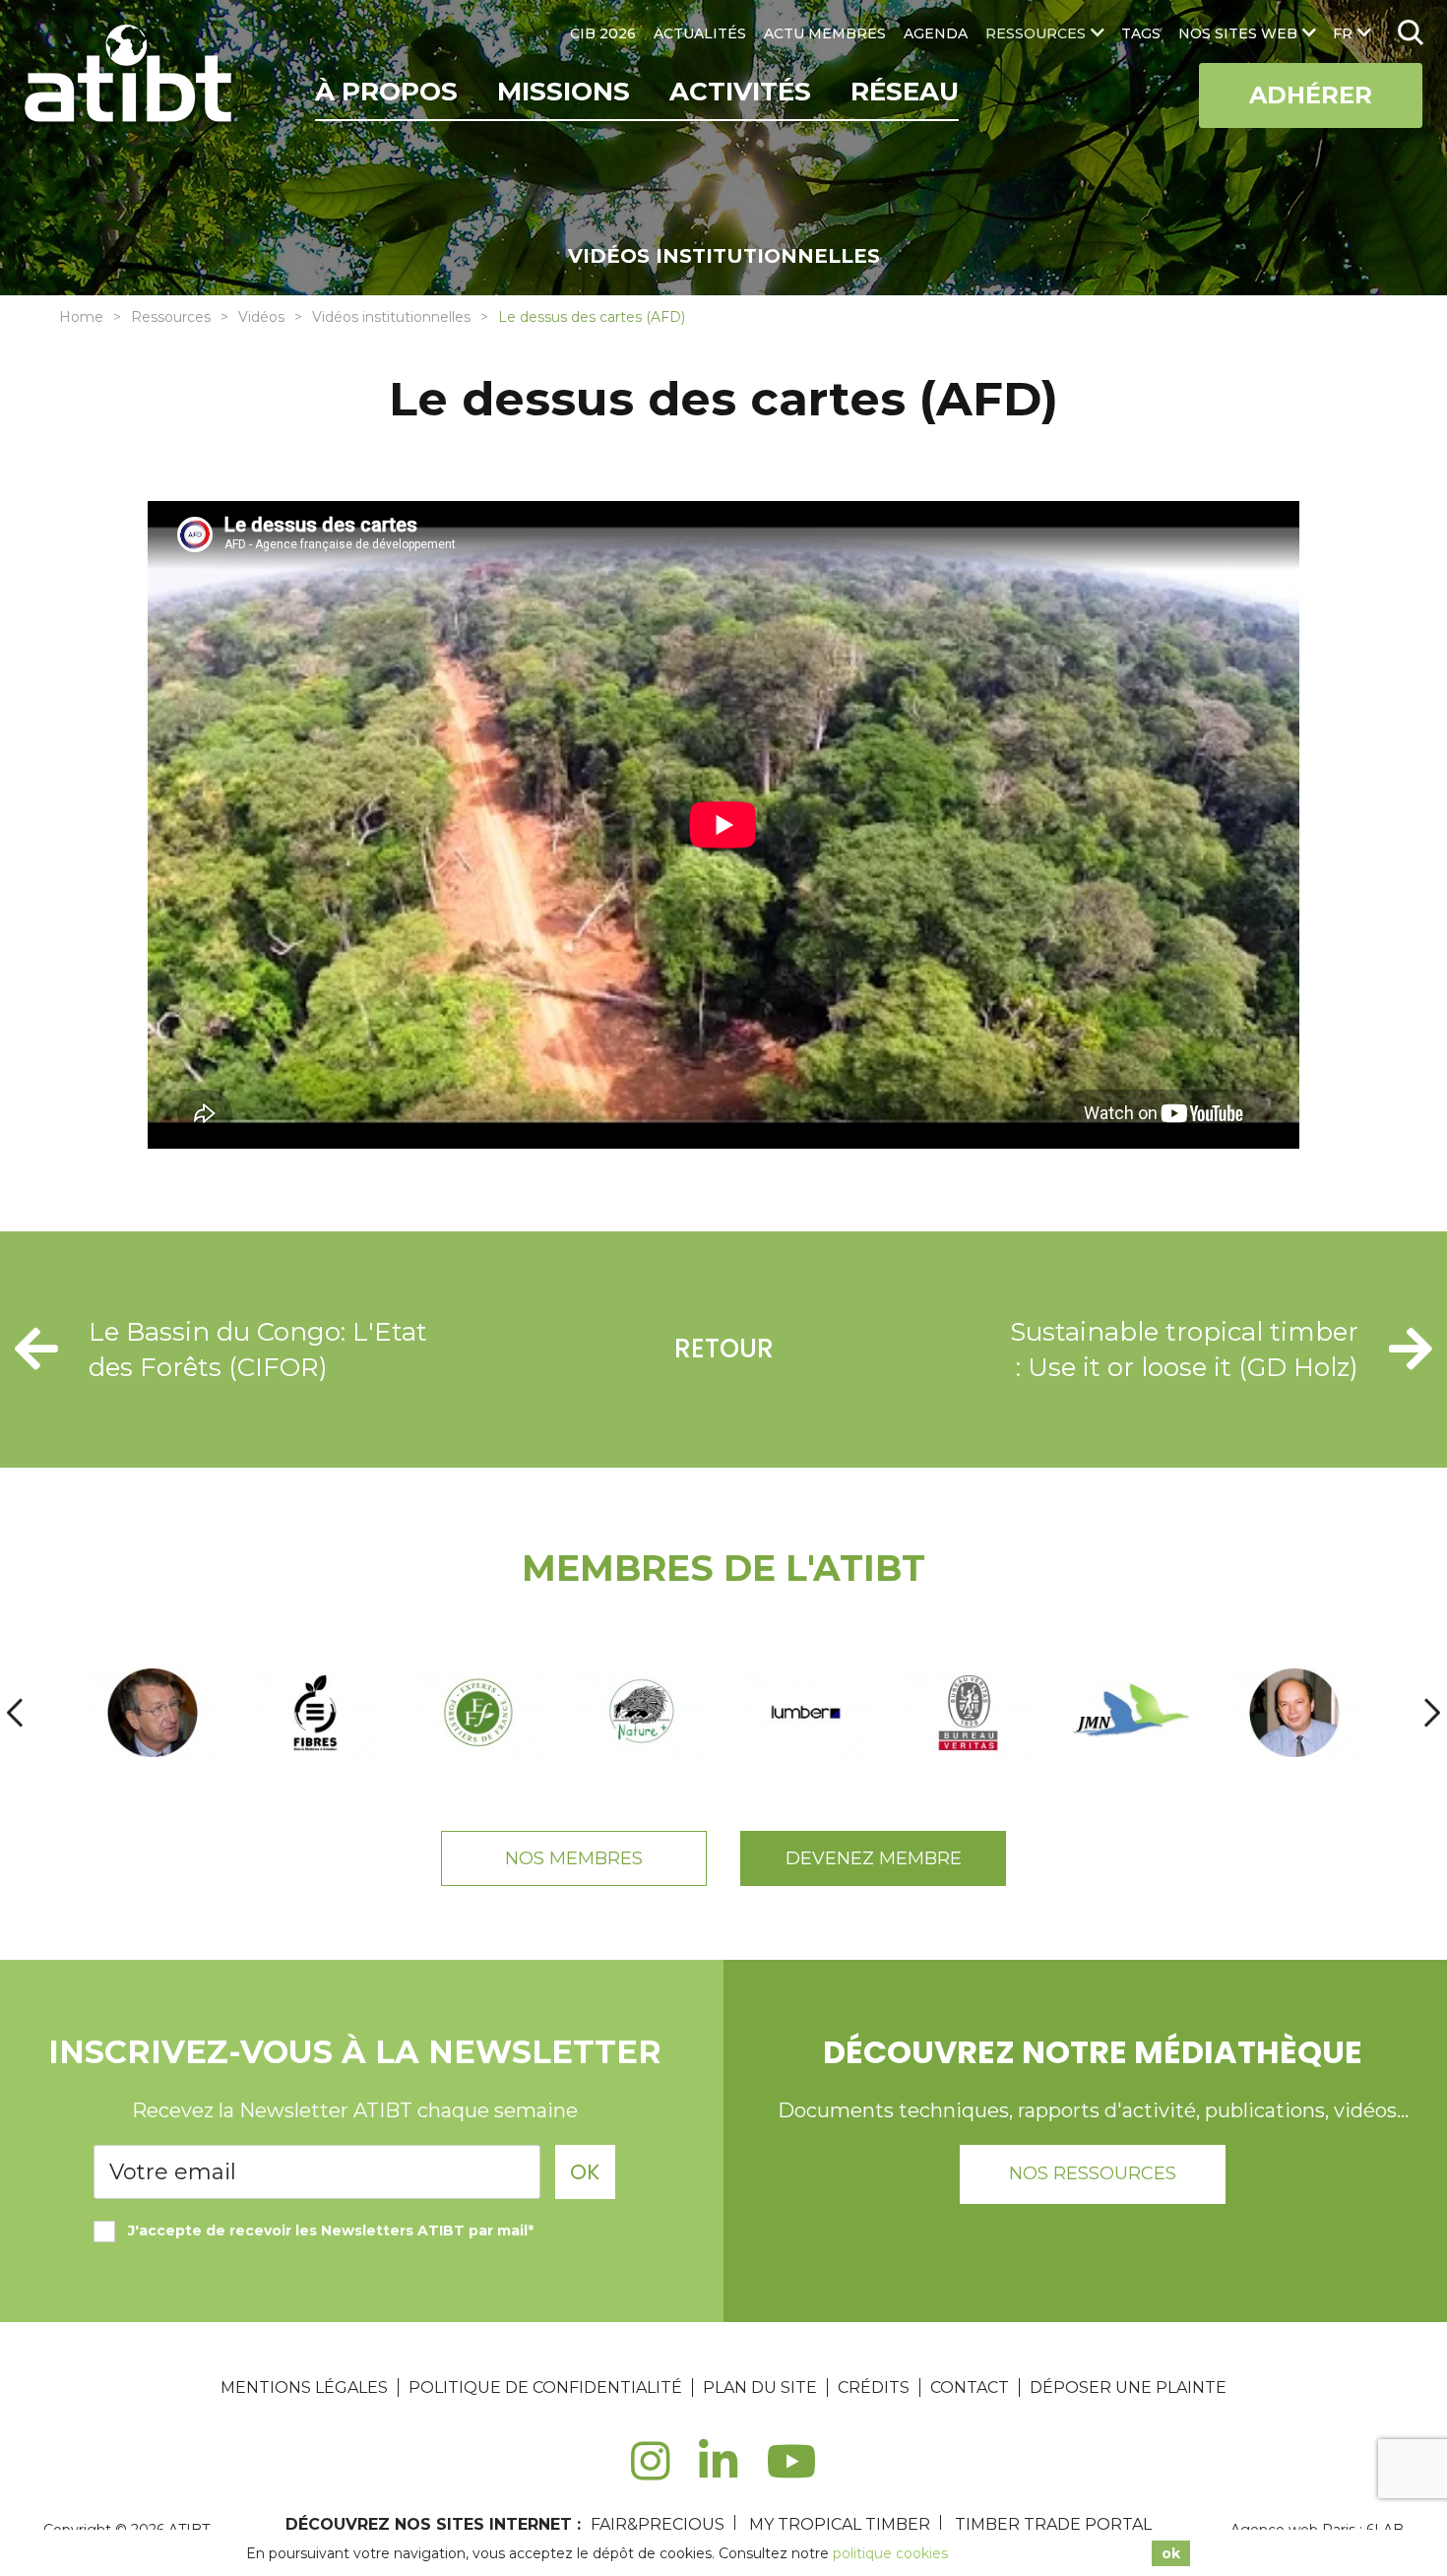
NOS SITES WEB (1238, 33)
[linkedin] (718, 2472)
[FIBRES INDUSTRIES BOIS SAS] (316, 1713)
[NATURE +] (642, 1713)
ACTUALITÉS (700, 33)
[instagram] (650, 2472)
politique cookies (890, 2553)
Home (81, 317)
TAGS (1141, 33)
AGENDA (936, 33)
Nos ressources (1093, 2173)
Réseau (905, 92)
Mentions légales (304, 2388)
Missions (564, 92)
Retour (724, 1349)
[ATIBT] (130, 76)
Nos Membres (574, 1858)
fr (1343, 33)
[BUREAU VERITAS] (969, 1713)
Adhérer (1311, 95)
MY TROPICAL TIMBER (840, 2524)
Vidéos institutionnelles (391, 317)
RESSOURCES (1036, 33)
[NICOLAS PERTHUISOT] (478, 1713)
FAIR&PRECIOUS (658, 2524)
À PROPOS (386, 92)
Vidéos (261, 317)
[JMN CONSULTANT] (1131, 1713)
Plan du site (760, 2388)
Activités (740, 92)
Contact (970, 2388)
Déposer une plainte (1128, 2388)
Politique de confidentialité (545, 2388)
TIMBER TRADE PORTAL (1053, 2524)
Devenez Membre (874, 1858)
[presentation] (15, 1712)
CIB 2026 (603, 33)
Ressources (171, 317)
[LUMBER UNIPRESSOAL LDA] (805, 1713)
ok (1171, 2553)
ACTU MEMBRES (825, 33)
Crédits (874, 2388)
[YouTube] (792, 2472)
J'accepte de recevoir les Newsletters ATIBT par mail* (331, 2230)
